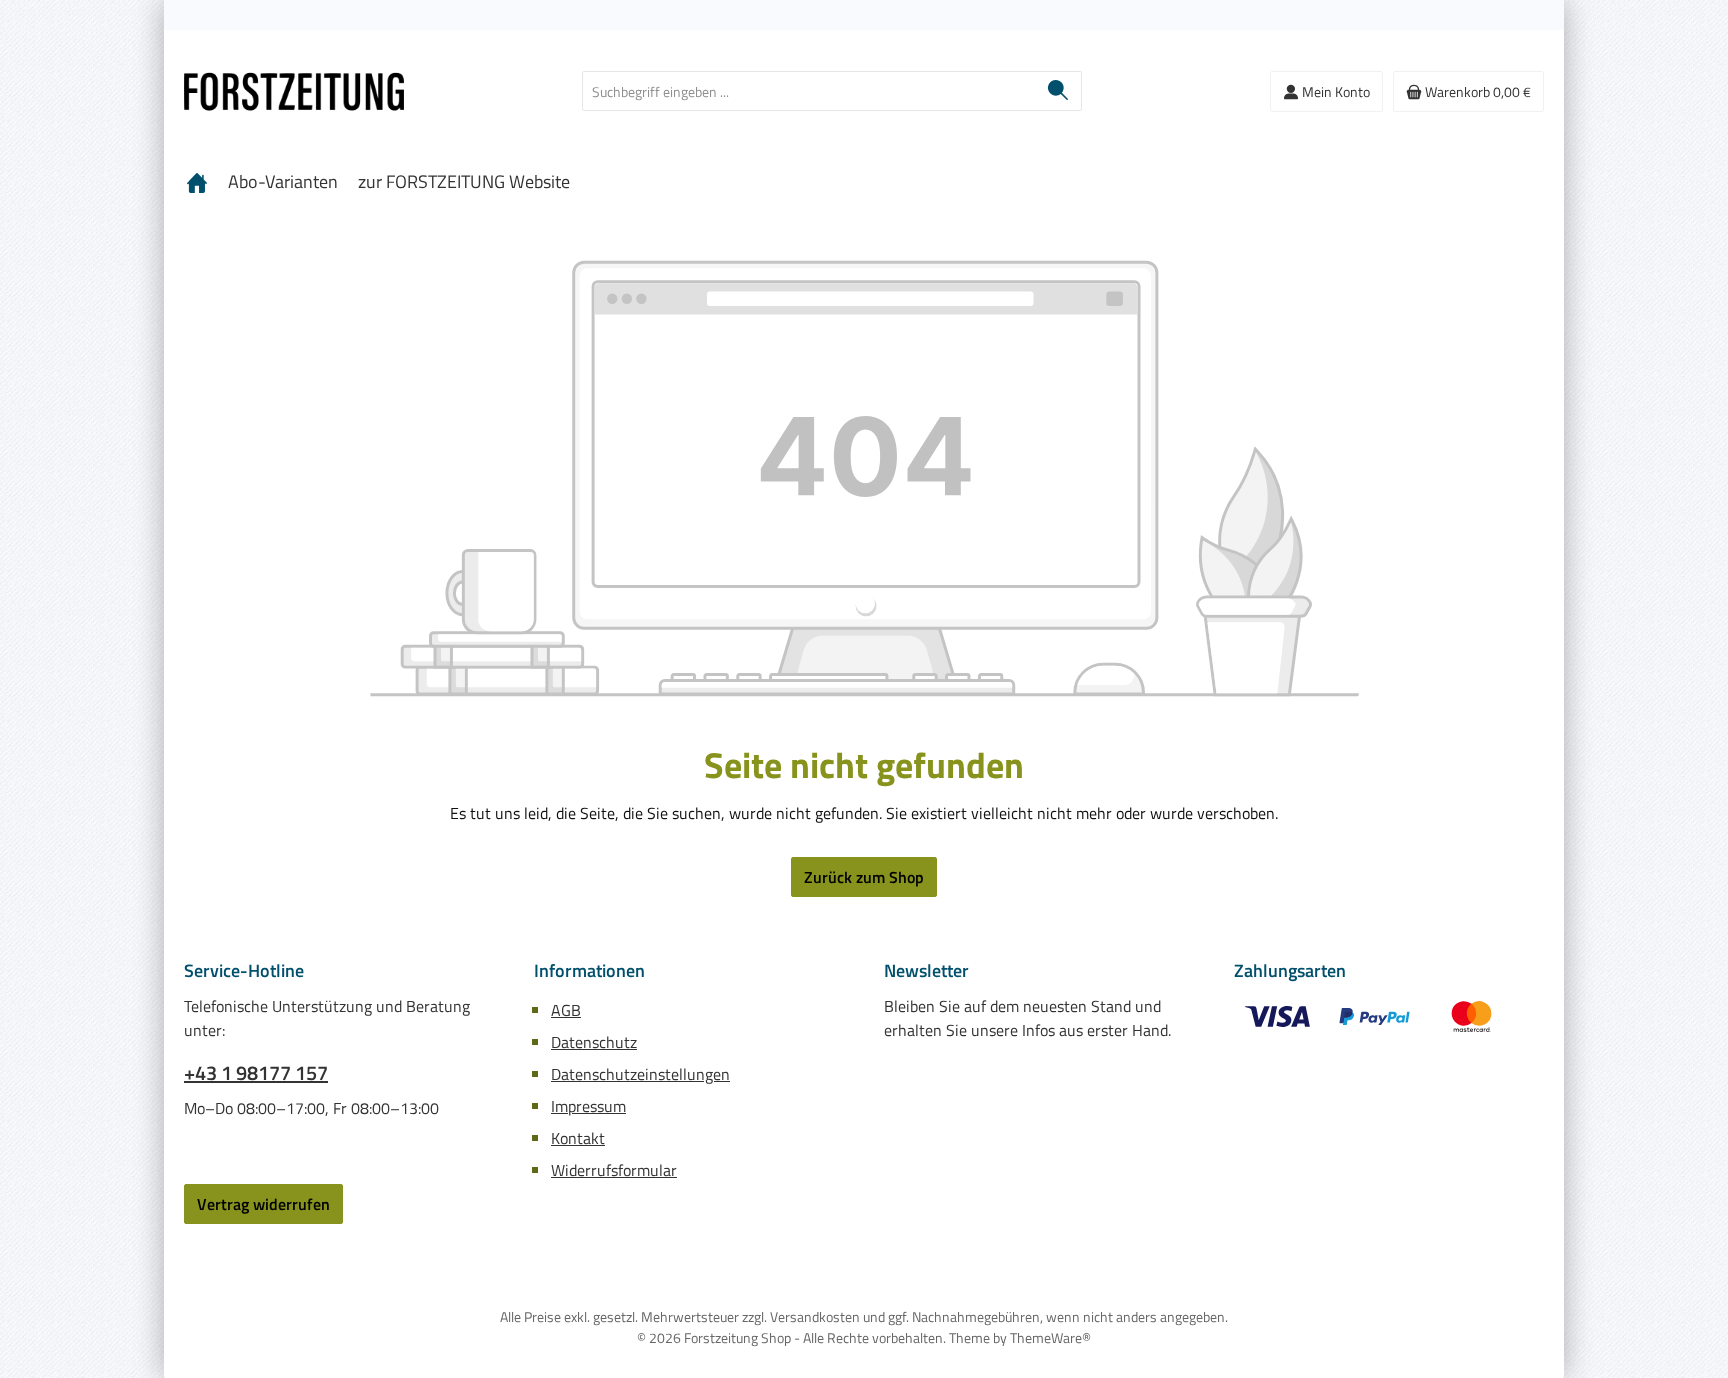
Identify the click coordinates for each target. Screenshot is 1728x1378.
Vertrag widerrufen (263, 1204)
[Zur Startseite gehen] (294, 91)
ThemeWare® (1050, 1337)
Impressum (588, 1106)
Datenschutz (594, 1042)
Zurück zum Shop (864, 877)
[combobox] (809, 91)
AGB (566, 1010)
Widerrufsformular (614, 1170)
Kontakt (578, 1138)
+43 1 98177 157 (256, 1073)
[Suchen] (1058, 91)
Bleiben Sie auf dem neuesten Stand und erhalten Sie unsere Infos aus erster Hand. (1027, 1018)
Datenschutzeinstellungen (640, 1074)
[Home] (197, 182)
